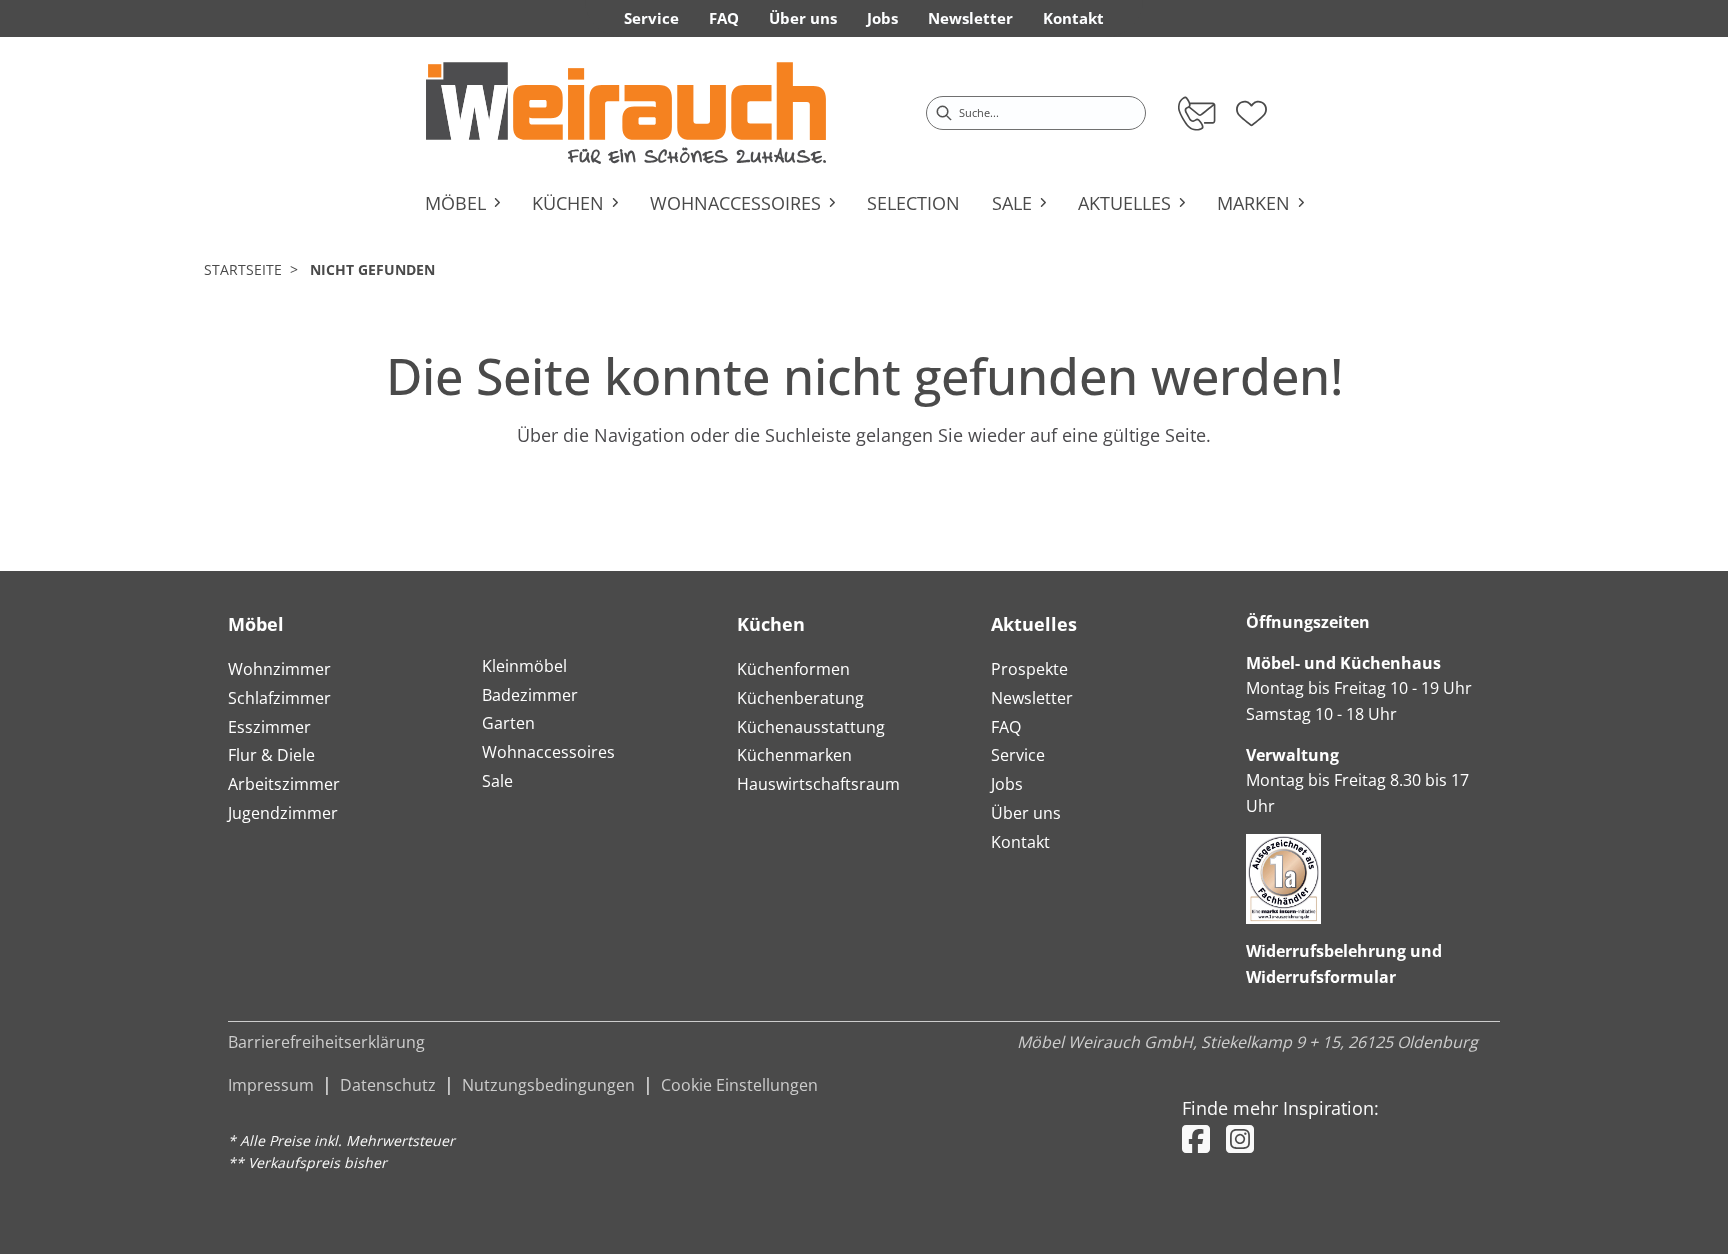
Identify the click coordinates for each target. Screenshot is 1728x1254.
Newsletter (1032, 698)
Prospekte (1029, 669)
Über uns (1026, 813)
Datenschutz (388, 1085)
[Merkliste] (1251, 107)
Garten (508, 723)
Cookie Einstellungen (739, 1085)
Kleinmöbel (524, 666)
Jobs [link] (882, 18)
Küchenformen (793, 669)
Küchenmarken (794, 755)
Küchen (771, 624)
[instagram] (1240, 1138)
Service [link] (651, 18)
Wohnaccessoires (548, 752)
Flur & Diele (271, 755)
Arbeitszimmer (284, 784)
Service (1018, 755)
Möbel (256, 624)
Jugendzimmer (283, 813)
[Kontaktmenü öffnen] (1195, 113)
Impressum (271, 1085)
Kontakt (1020, 842)
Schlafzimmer (279, 698)
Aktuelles (1034, 624)
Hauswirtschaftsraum (818, 784)
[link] (626, 113)
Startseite (243, 269)
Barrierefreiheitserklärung (326, 1042)
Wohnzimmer (279, 669)
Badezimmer (530, 695)
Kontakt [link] (1073, 18)
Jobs (1007, 784)
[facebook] (1196, 1138)
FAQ (1006, 727)
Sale (497, 781)
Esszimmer (269, 727)
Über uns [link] (803, 18)
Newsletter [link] (970, 18)
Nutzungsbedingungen (548, 1085)
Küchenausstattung (811, 727)
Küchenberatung (800, 698)
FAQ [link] (724, 18)
